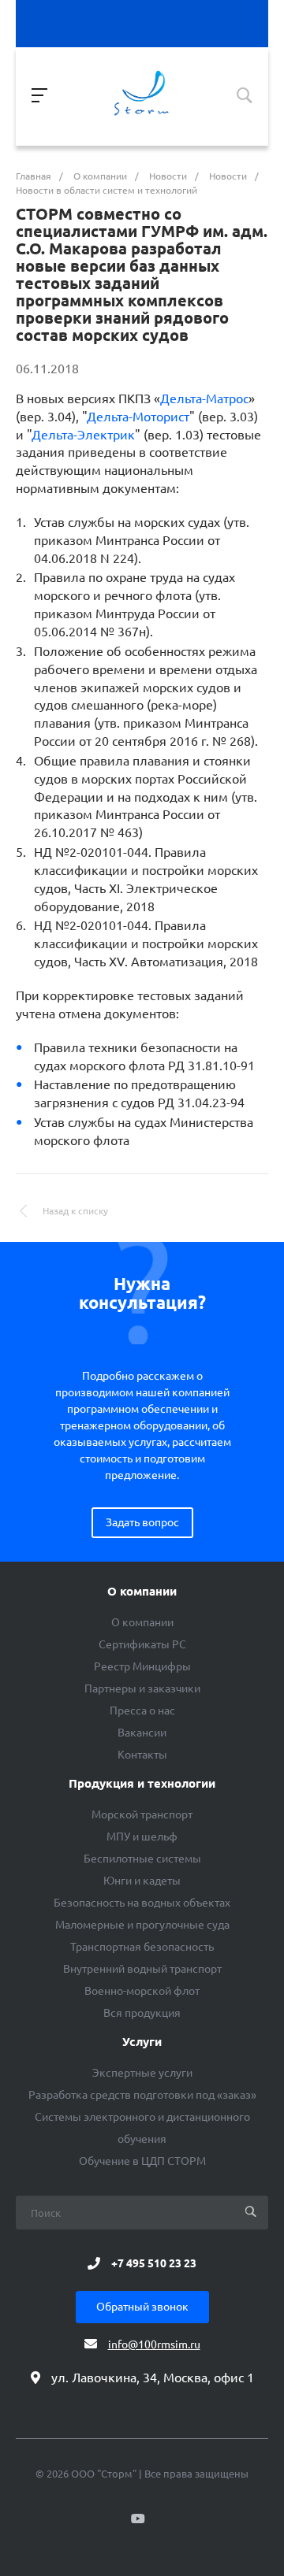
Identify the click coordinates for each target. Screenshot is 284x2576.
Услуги (142, 2042)
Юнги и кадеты (142, 1881)
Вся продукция (142, 2013)
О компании (142, 1592)
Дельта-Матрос (204, 398)
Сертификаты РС (142, 1644)
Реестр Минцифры (142, 1666)
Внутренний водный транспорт (142, 1969)
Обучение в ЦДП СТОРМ (142, 2161)
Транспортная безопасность (142, 1947)
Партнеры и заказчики (142, 1688)
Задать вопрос (142, 1522)
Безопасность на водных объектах (142, 1903)
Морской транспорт (142, 1814)
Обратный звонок (142, 2307)
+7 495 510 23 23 (154, 2263)
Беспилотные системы (142, 1859)
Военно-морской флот (142, 1991)
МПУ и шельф (142, 1837)
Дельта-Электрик (83, 435)
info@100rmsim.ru (154, 2344)
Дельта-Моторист (138, 417)
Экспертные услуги (142, 2073)
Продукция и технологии (142, 1784)
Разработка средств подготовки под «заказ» (142, 2095)
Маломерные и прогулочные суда (142, 1925)
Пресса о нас (142, 1711)
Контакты (142, 1755)
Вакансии (142, 1733)
